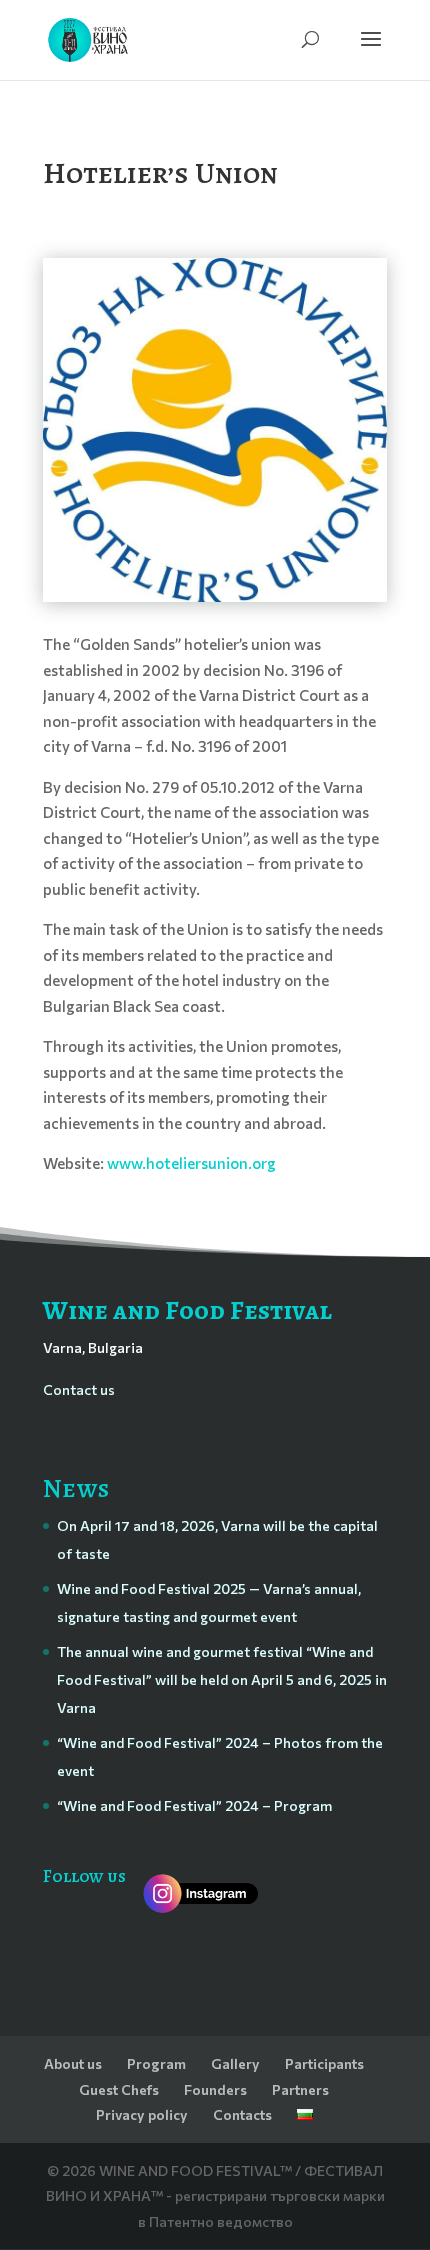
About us (73, 2063)
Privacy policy (142, 2114)
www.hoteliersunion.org (191, 1163)
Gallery (235, 2063)
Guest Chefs (119, 2089)
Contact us (79, 1389)
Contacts (242, 2114)
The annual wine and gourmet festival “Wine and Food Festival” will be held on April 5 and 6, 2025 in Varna (222, 1679)
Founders (215, 2089)
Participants (324, 2063)
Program (156, 2063)
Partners (300, 2089)
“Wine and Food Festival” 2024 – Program (194, 1805)
